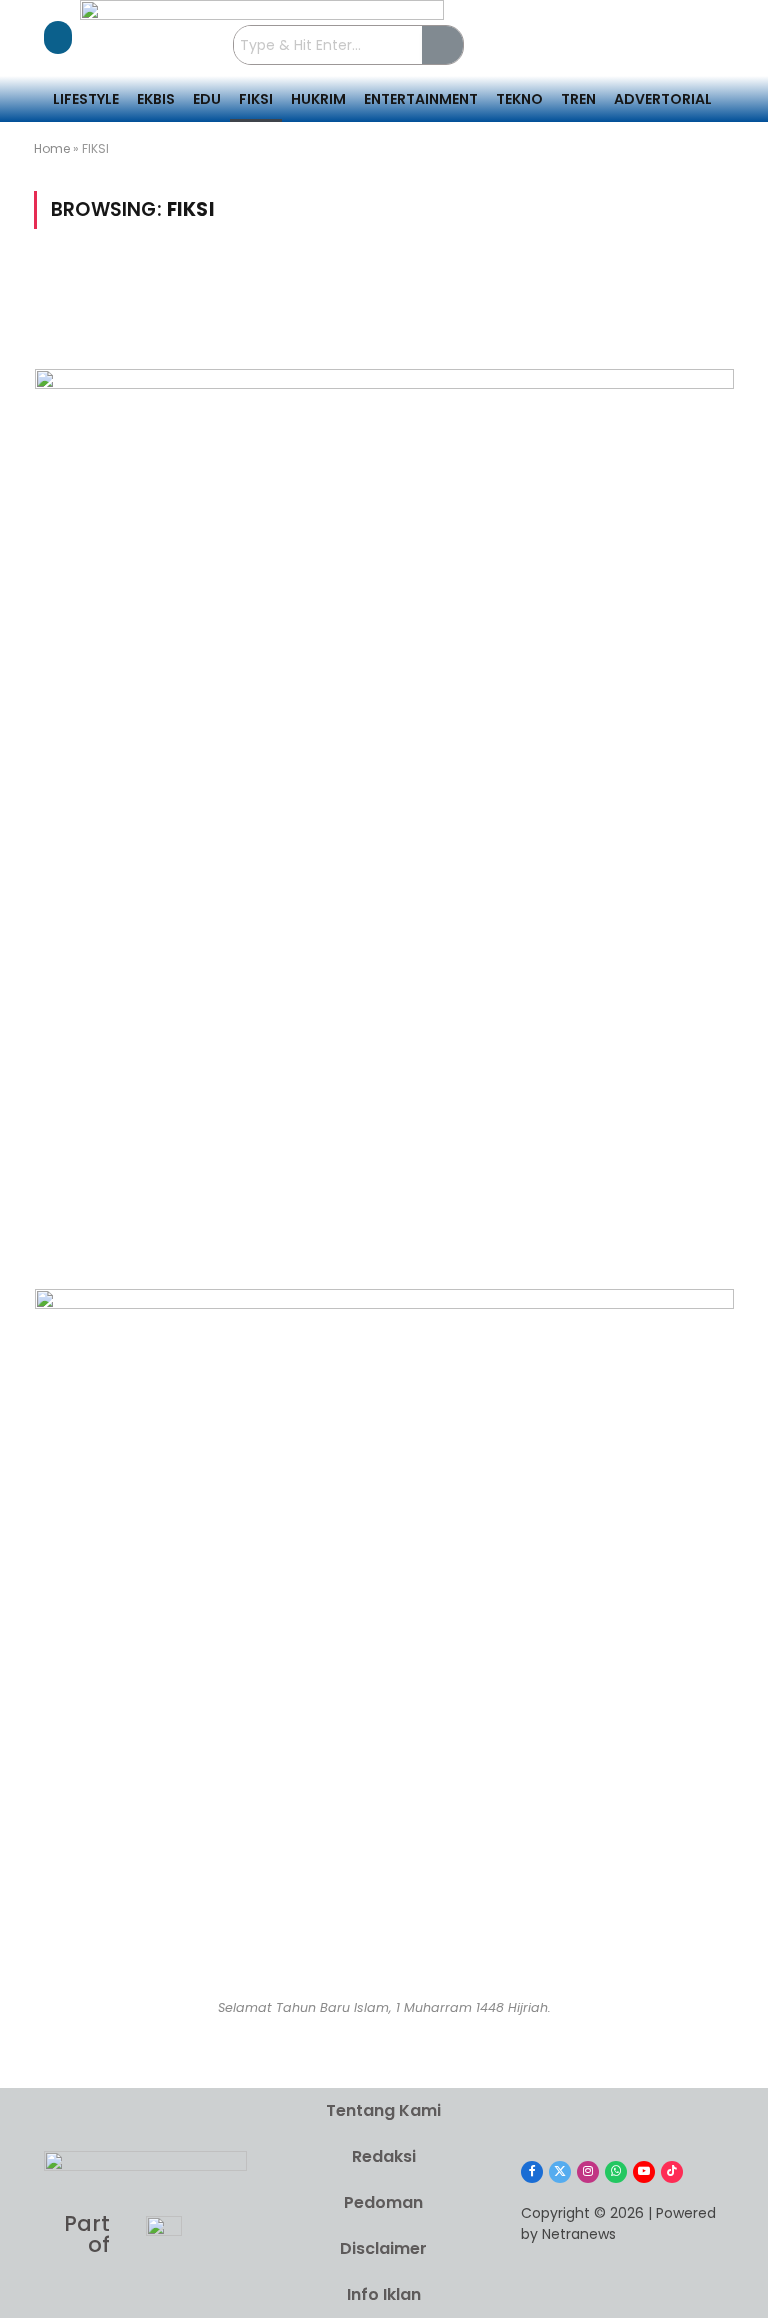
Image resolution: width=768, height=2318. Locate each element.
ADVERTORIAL (663, 99)
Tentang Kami (383, 2110)
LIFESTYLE (86, 99)
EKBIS (156, 99)
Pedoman (383, 2202)
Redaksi (384, 2156)
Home (52, 148)
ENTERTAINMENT (421, 99)
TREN (578, 99)
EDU (207, 99)
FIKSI (256, 99)
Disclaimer (383, 2248)
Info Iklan (384, 2294)
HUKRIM (318, 99)
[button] (58, 37)
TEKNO (519, 99)
